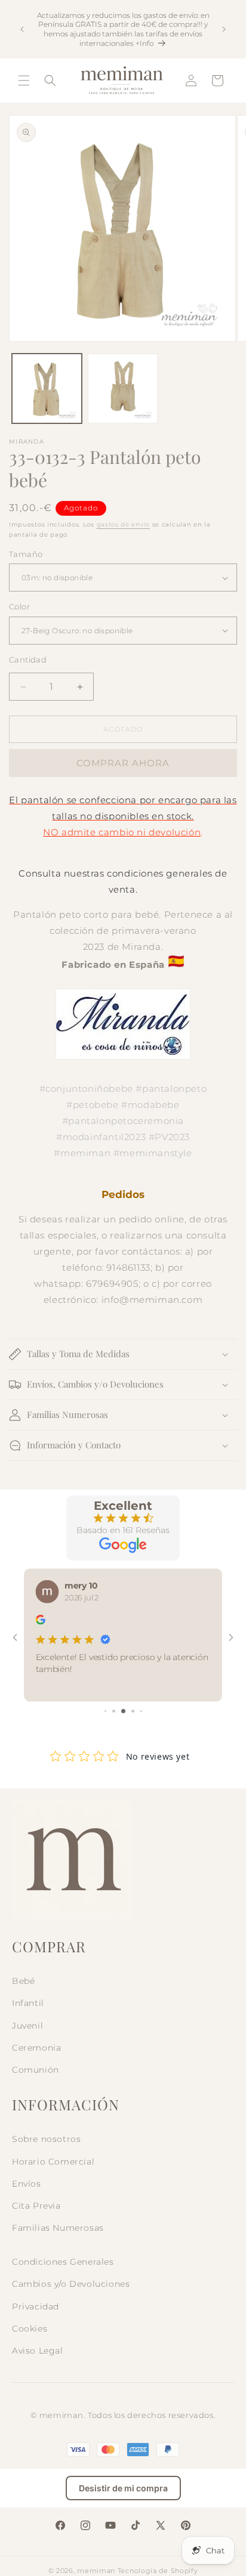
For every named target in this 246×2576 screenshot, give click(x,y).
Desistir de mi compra (123, 2488)
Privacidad (36, 2306)
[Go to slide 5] (141, 1711)
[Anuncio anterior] (22, 29)
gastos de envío (124, 524)
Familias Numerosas (58, 2228)
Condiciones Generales (63, 2262)
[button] (24, 80)
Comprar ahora (123, 763)
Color (19, 606)
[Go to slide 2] (114, 1711)
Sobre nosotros (46, 2139)
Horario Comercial (53, 2162)
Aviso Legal (38, 2351)
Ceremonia (36, 2048)
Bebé (23, 1981)
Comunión (36, 2070)
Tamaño (26, 554)
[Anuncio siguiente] (224, 29)
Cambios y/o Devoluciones (71, 2284)
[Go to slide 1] (105, 1711)
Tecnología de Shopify (158, 2571)
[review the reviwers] (41, 1622)
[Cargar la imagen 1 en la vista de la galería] (47, 388)
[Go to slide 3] (123, 1711)
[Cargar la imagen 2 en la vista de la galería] (123, 388)
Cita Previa (36, 2206)
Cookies (30, 2329)
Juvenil (27, 2026)
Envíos (27, 2184)
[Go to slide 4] (133, 1711)
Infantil (28, 2003)
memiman (96, 2571)
